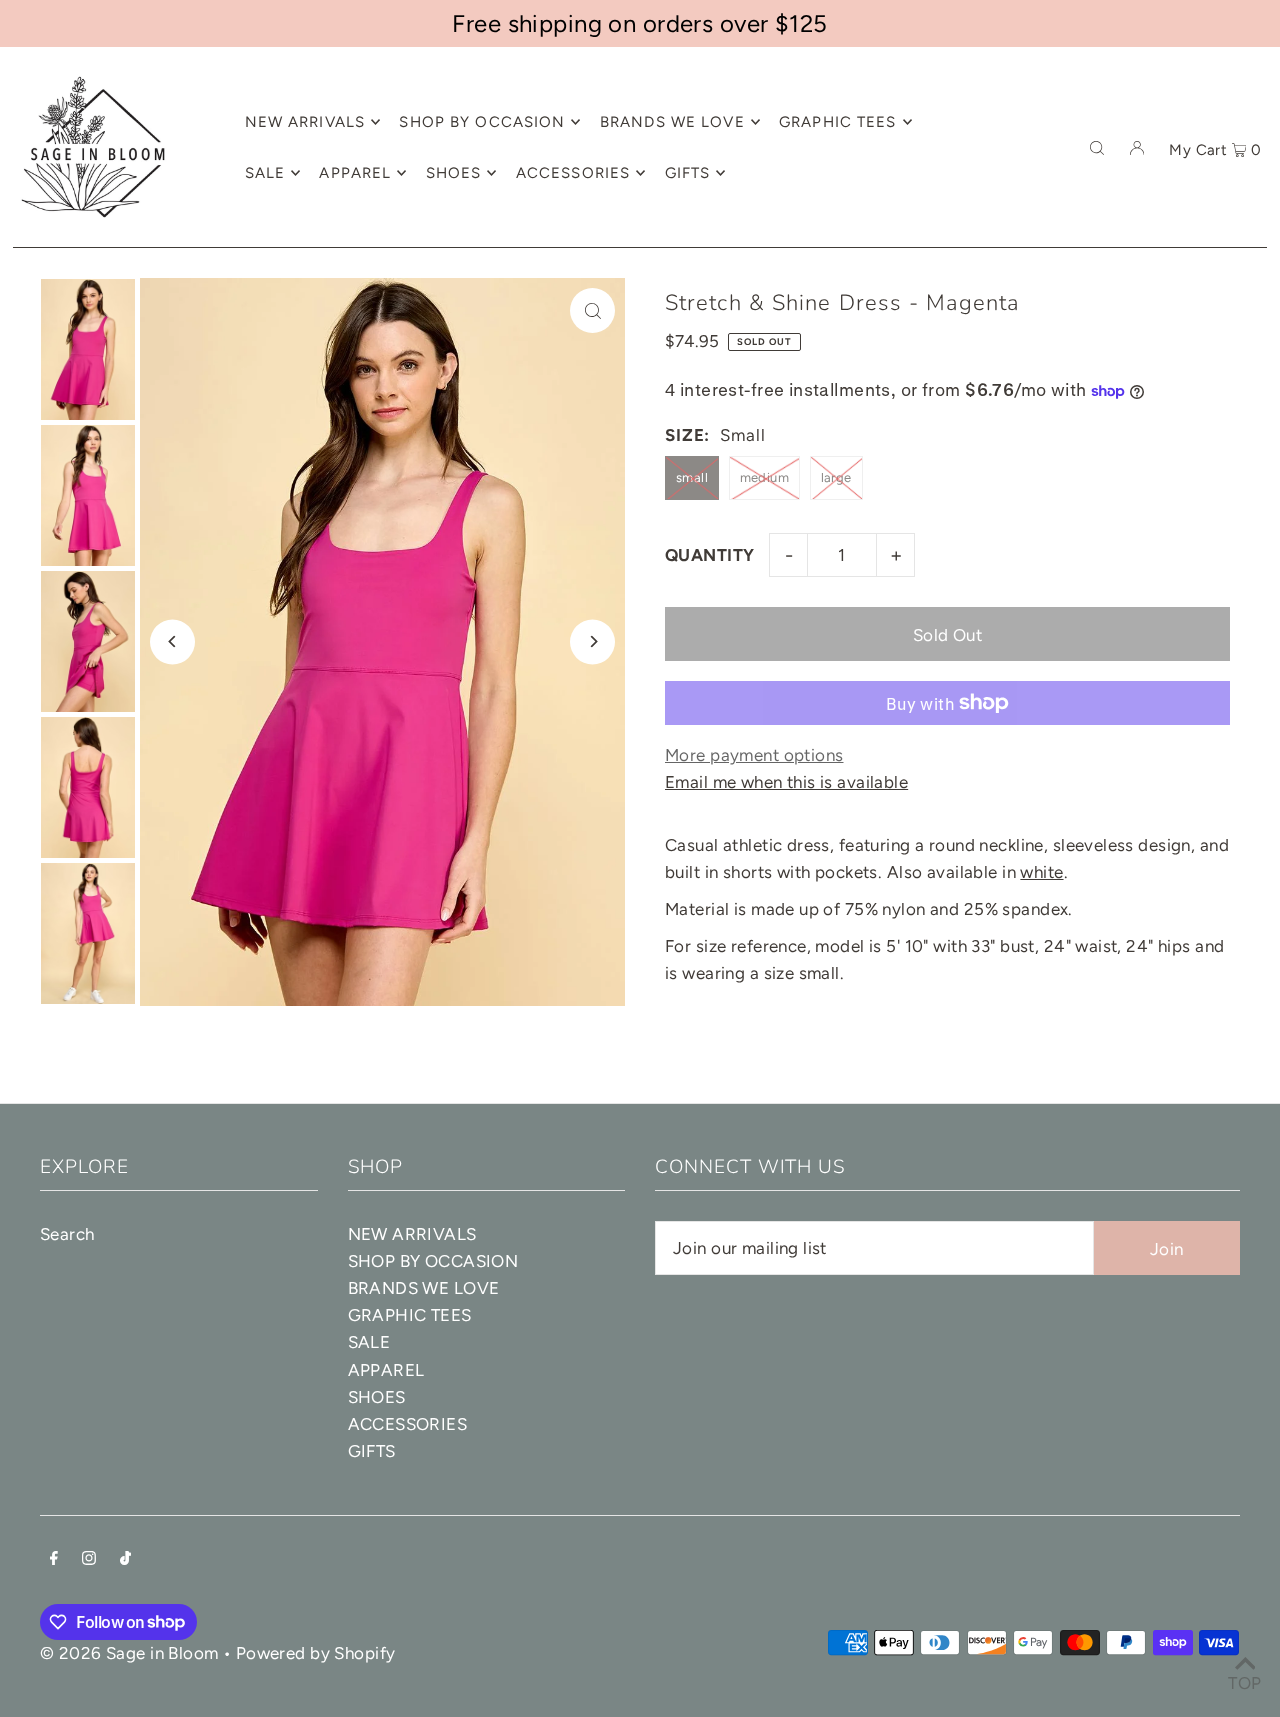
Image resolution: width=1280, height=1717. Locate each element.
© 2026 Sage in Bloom (129, 1653)
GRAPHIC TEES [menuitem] (838, 122)
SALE (369, 1342)
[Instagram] (89, 1559)
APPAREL (386, 1370)
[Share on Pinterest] (1255, 443)
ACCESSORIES (408, 1424)
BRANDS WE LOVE (424, 1288)
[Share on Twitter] (1255, 393)
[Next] (592, 641)
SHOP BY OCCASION (433, 1261)
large (836, 477)
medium (765, 477)
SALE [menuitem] (265, 173)
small (692, 477)
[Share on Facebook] (1255, 343)
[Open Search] (1097, 147)
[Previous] (172, 641)
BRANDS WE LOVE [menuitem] (672, 122)
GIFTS (372, 1451)
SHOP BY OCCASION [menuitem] (482, 122)
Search (67, 1234)
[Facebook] (54, 1559)
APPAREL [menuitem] (355, 173)
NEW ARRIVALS (412, 1234)
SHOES (377, 1397)
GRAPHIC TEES (410, 1315)
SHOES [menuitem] (454, 173)
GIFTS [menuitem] (688, 173)
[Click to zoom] (592, 310)
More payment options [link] (754, 755)
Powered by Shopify (316, 1653)
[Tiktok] (125, 1559)
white (1041, 872)
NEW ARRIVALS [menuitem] (305, 122)
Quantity (709, 555)
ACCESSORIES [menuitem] (573, 173)
